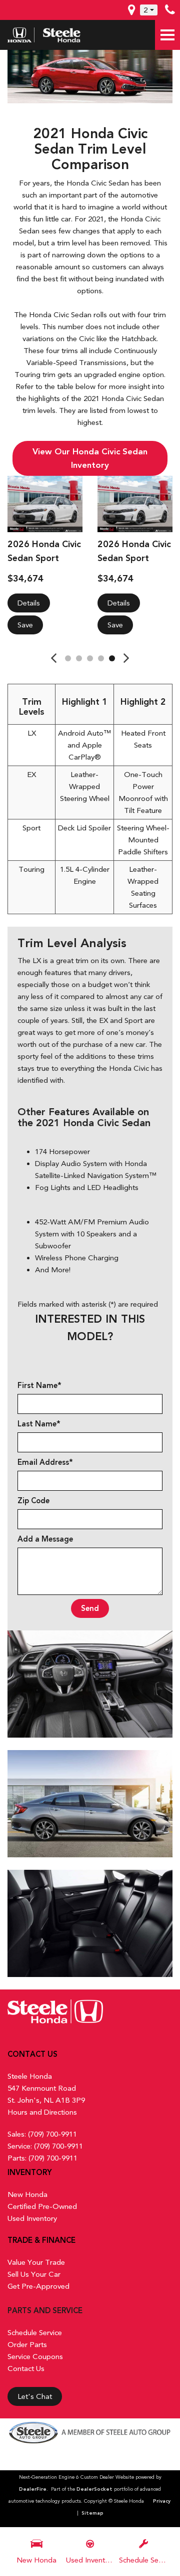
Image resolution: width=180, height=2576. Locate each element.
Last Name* (39, 1424)
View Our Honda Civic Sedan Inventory (90, 458)
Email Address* (45, 1462)
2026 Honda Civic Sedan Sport (44, 551)
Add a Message (45, 1539)
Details (29, 603)
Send (90, 1608)
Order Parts (27, 2345)
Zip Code (33, 1501)
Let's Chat (35, 2396)
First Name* (39, 1386)
